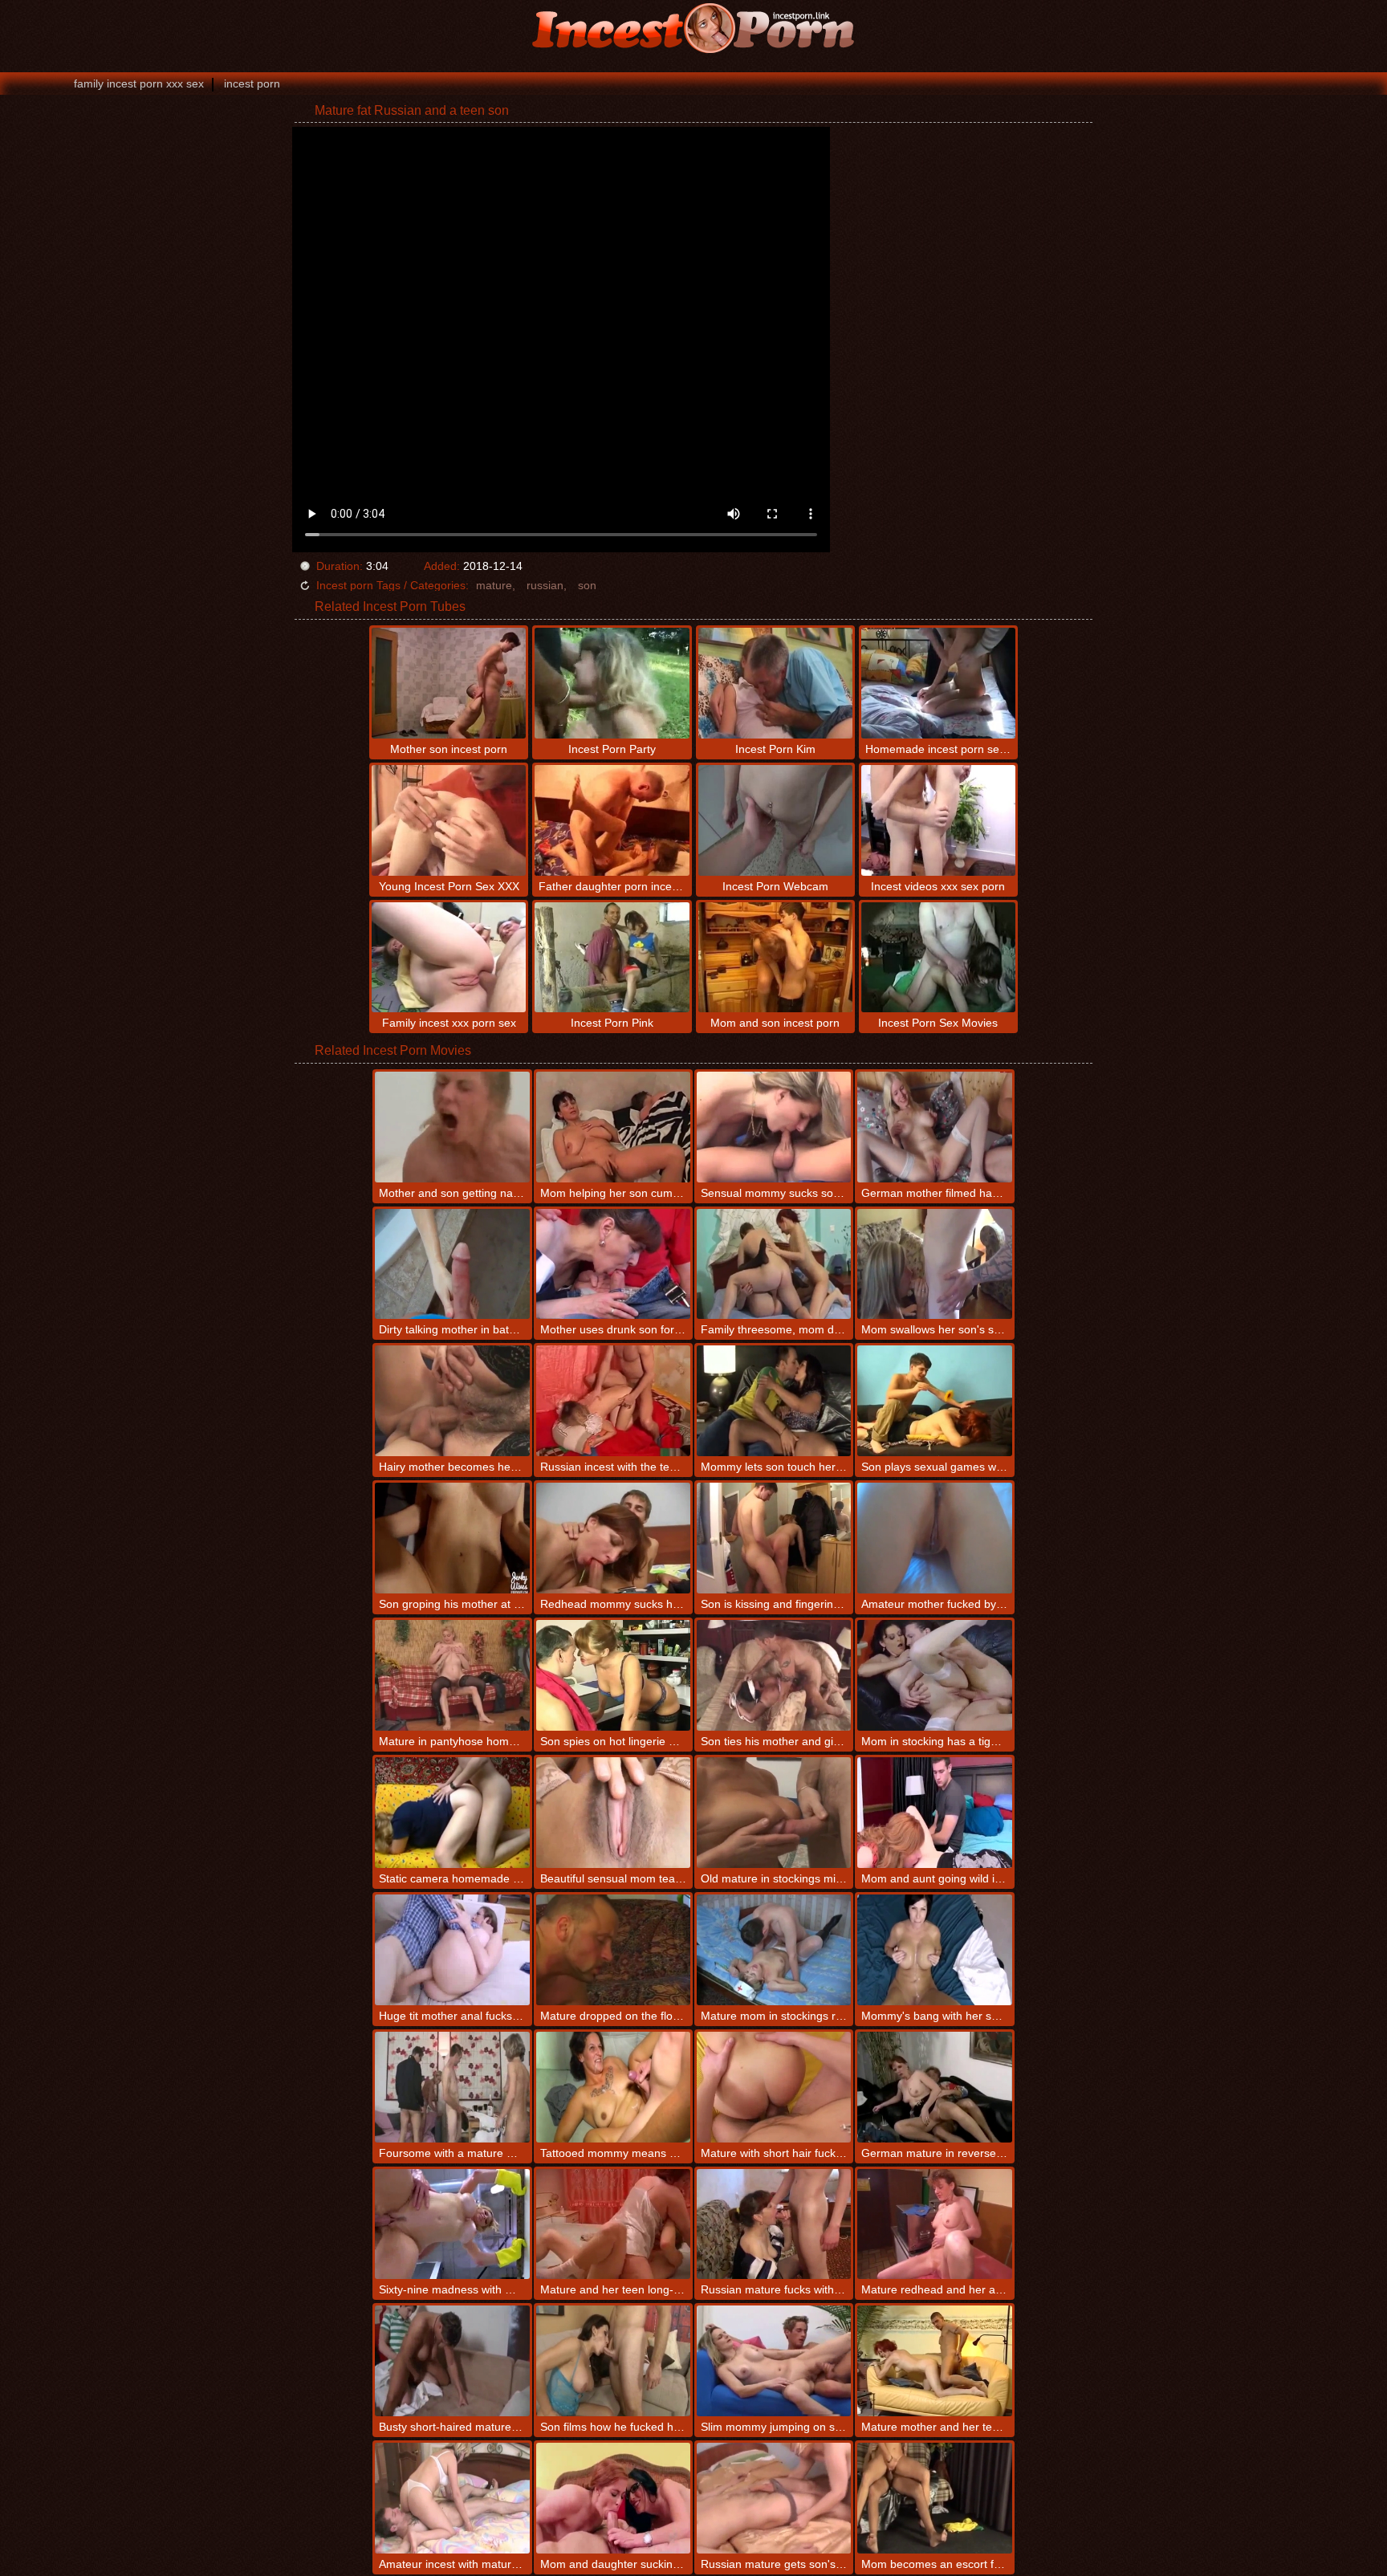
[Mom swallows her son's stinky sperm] (934, 1264)
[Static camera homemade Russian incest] (452, 1813)
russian (545, 585)
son (587, 585)
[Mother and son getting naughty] (452, 1127)
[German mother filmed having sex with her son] (934, 1127)
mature (494, 585)
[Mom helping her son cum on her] (613, 1127)
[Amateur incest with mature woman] (452, 2498)
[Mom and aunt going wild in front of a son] (934, 1813)
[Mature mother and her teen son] (934, 2361)
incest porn (252, 83)
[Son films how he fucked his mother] (613, 2361)
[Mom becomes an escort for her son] (934, 2498)
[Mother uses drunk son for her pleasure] (613, 1264)
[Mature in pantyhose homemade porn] (452, 1675)
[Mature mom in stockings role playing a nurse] (774, 1950)
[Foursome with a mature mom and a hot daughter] (452, 2087)
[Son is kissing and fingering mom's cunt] (774, 1538)
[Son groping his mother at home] (452, 1538)
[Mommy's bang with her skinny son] (934, 1950)
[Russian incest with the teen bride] (613, 1401)
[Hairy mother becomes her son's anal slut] (452, 1401)
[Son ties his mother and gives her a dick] (774, 1675)
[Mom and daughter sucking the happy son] (613, 2498)
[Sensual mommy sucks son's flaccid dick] (774, 1127)
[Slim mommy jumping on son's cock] (774, 2361)
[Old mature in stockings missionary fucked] (774, 1813)
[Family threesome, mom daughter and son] (774, 1264)
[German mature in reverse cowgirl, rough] (934, 2087)
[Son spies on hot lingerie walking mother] (613, 1675)
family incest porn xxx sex (139, 83)
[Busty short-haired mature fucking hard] (452, 2361)
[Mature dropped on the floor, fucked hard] (613, 1950)
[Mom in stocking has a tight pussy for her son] (934, 1675)
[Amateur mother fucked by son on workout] (934, 1538)
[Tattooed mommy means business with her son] (613, 2087)
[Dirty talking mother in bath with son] (452, 1264)
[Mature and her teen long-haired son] (613, 2224)
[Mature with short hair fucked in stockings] (774, 2087)
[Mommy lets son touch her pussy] (774, 1401)
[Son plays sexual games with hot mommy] (934, 1401)
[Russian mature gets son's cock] (774, 2498)
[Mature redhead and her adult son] (934, 2224)
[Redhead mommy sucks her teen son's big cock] (613, 1538)
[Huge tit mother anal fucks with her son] (452, 1950)
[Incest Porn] (693, 28)
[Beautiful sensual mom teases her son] (613, 1813)
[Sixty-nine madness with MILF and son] (452, 2224)
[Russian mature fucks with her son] (774, 2224)
